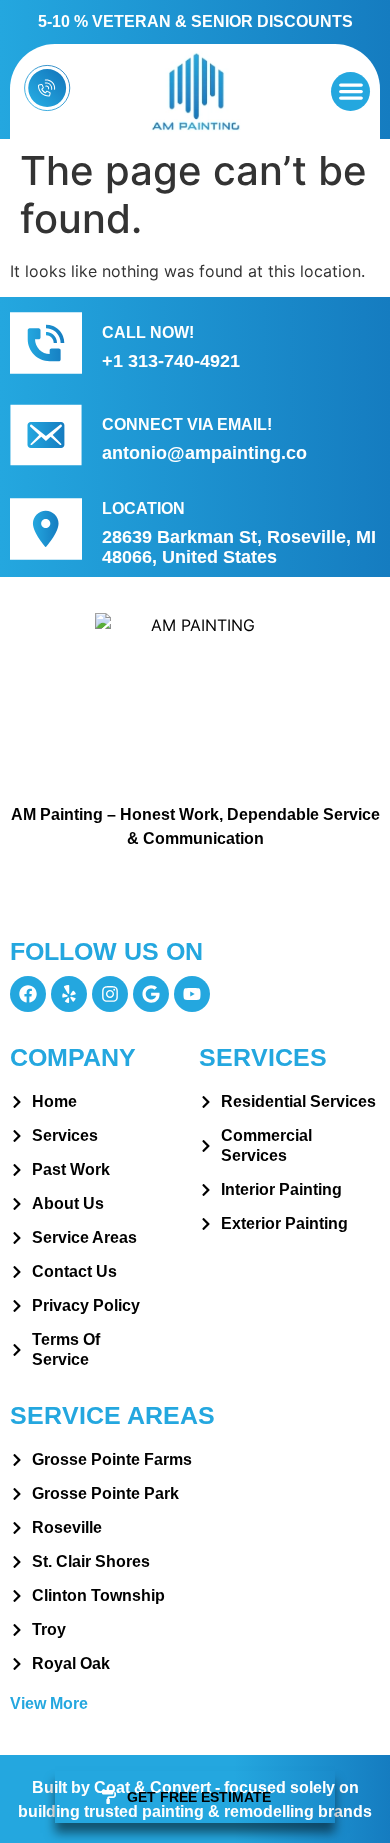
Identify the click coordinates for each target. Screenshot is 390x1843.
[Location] (46, 529)
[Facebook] (28, 994)
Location (143, 508)
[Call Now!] (46, 343)
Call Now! (148, 332)
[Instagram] (110, 994)
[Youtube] (192, 994)
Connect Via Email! (187, 424)
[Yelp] (69, 994)
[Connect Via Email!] (46, 435)
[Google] (151, 994)
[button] (350, 91)
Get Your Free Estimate (195, 893)
